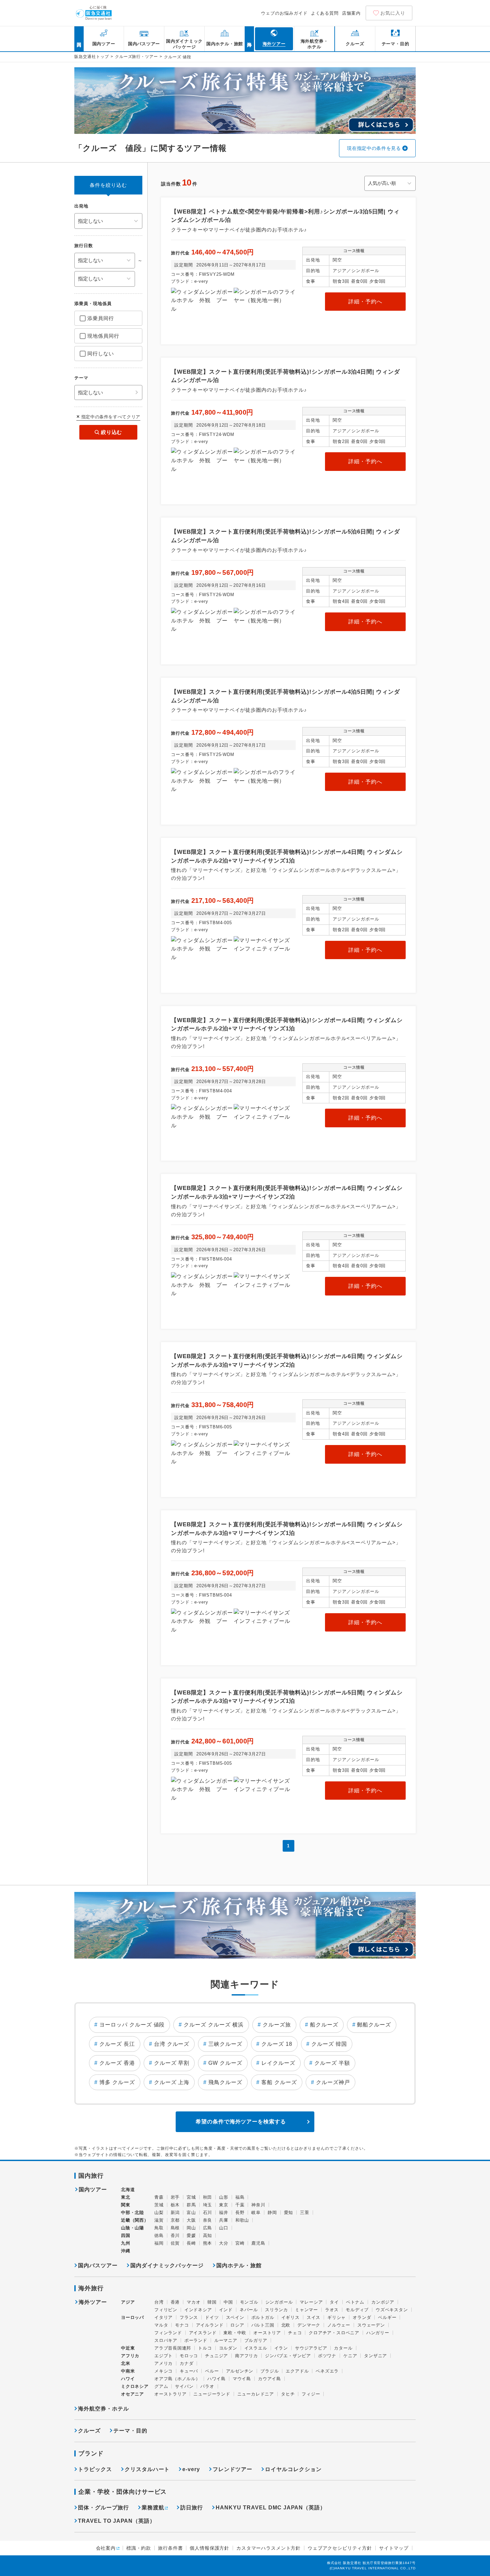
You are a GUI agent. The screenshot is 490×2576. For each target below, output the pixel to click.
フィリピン (166, 2310)
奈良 (208, 2220)
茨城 (159, 2205)
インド (226, 2310)
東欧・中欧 (235, 2333)
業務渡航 (153, 2508)
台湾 (159, 2302)
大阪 (191, 2220)
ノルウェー (339, 2325)
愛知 (289, 2212)
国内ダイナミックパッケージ (167, 2265)
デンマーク (309, 2325)
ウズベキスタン (392, 2310)
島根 (175, 2228)
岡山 (191, 2228)
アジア (128, 2302)
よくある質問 (325, 13)
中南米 (128, 2371)
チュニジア (216, 2356)
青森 (159, 2197)
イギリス (290, 2317)
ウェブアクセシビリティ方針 (340, 2548)
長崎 (191, 2243)
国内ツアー (93, 2190)
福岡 (159, 2243)
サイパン (184, 2386)
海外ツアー (93, 2302)
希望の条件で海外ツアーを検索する (241, 2122)
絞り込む (111, 432)
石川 (208, 2212)
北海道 (128, 2190)
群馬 (191, 2205)
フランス (189, 2317)
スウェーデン (371, 2325)
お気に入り (393, 13)
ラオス (332, 2310)
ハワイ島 (216, 2379)
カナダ (186, 2363)
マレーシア (311, 2302)
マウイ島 (242, 2379)
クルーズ (89, 2431)
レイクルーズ (278, 2063)
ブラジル (269, 2371)
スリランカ (276, 2310)
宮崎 (240, 2243)
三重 (305, 2212)
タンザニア (375, 2356)
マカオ (193, 2302)
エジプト (163, 2356)
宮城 (191, 2197)
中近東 (128, 2348)
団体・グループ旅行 (103, 2508)
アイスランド (203, 2333)
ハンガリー (378, 2333)
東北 (126, 2197)
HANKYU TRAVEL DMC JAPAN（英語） (271, 2508)
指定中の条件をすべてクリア (111, 417)
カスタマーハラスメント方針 (268, 2548)
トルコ (205, 2348)
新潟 (175, 2212)
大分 (224, 2243)
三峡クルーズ (225, 2044)
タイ (334, 2302)
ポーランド (196, 2340)
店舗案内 (351, 13)
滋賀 (159, 2220)
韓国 (212, 2302)
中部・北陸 (132, 2212)
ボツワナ (327, 2356)
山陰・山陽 (132, 2228)
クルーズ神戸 (333, 2082)
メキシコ (163, 2371)
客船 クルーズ (279, 2082)
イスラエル (256, 2348)
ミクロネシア (135, 2386)
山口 (224, 2228)
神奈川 (258, 2205)
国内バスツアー (98, 2265)
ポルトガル (263, 2317)
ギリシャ (336, 2317)
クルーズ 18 (277, 2044)
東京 (224, 2205)
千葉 (240, 2205)
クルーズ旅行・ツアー (137, 57)
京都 (175, 2220)
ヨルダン (228, 2348)
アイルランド (210, 2325)
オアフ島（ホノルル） (177, 2379)
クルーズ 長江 (117, 2044)
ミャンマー (306, 2310)
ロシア (237, 2325)
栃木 (175, 2205)
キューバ (189, 2371)
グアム (161, 2386)
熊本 (208, 2243)
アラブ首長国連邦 (173, 2348)
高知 (208, 2235)
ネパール (249, 2310)
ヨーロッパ (132, 2318)
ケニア (350, 2356)
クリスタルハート (147, 2469)
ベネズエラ (327, 2371)
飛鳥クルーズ (225, 2082)
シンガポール (279, 2302)
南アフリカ (246, 2356)
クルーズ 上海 (172, 2082)
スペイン (235, 2317)
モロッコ (189, 2356)
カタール (343, 2348)
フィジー (311, 2394)
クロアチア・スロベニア (334, 2333)
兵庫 (224, 2220)
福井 (224, 2212)
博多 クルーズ (117, 2082)
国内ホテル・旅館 (239, 2265)
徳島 (159, 2235)
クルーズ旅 (277, 2025)
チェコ (295, 2333)
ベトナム (355, 2302)
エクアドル (297, 2371)
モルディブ (357, 2310)
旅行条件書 (170, 2548)
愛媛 (191, 2235)
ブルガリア (256, 2340)
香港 (175, 2302)
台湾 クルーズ (172, 2044)
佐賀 (175, 2243)
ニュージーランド (212, 2394)
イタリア (163, 2317)
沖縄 (126, 2251)
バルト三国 (263, 2325)
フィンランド (168, 2333)
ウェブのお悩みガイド (284, 13)
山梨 (159, 2212)
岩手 (175, 2197)
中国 (228, 2302)
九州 (126, 2243)
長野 (240, 2212)
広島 (208, 2228)
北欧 (286, 2325)
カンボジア (383, 2302)
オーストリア (267, 2333)
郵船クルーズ (374, 2025)
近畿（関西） (135, 2220)
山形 (224, 2197)
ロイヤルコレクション (293, 2469)
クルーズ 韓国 (329, 2044)
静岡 (272, 2212)
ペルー (212, 2371)
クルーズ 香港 (117, 2063)
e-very (191, 2469)
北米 (126, 2363)
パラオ (207, 2386)
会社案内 (106, 2548)
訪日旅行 (192, 2508)
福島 (240, 2197)
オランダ (362, 2317)
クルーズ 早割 (172, 2063)
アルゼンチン (240, 2371)
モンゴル (249, 2302)
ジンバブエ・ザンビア (288, 2356)
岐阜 (256, 2212)
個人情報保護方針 (209, 2548)
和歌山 (242, 2220)
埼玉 (208, 2205)
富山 (191, 2212)
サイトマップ (394, 2548)
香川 (175, 2235)
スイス (313, 2317)
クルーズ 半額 (332, 2063)
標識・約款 (139, 2548)
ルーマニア (226, 2340)
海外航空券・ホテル (103, 2409)
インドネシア (198, 2310)
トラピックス (95, 2469)
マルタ (161, 2325)
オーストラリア (170, 2394)
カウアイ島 (269, 2379)
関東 (126, 2205)
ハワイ (128, 2379)
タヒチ (288, 2394)
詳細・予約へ (365, 302)
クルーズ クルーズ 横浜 (214, 2025)
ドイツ (212, 2317)
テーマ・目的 (130, 2431)
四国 (126, 2235)
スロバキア (166, 2340)
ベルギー (387, 2317)
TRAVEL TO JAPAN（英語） (117, 2521)
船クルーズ (324, 2025)
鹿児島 (258, 2243)
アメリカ (163, 2363)
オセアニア (132, 2394)
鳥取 (159, 2228)
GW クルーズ (225, 2063)
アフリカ (130, 2356)
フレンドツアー (232, 2469)
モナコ (182, 2325)
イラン (281, 2348)
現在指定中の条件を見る (374, 148)
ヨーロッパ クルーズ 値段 (132, 2025)
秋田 (208, 2197)
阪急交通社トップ (92, 57)
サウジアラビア (311, 2348)
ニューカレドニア (256, 2394)
